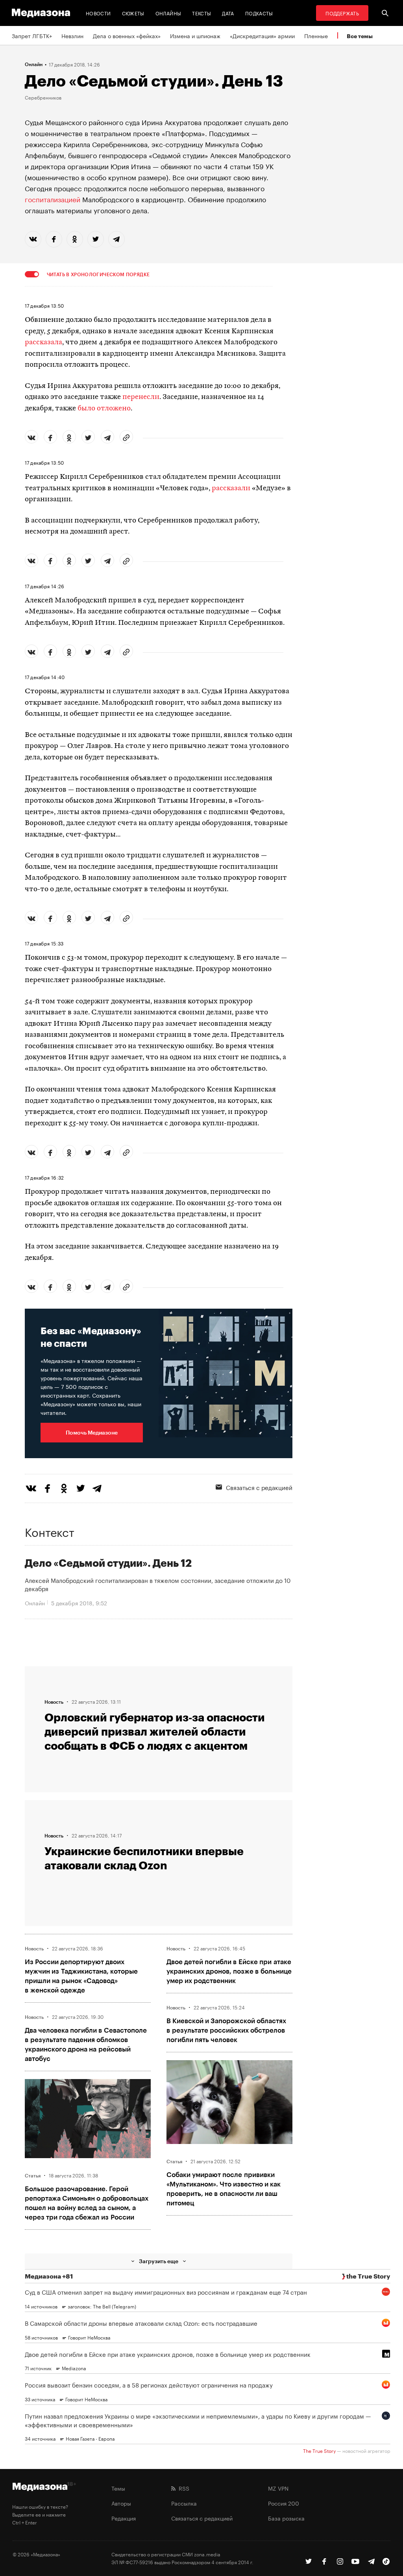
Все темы (360, 36)
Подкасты (259, 13)
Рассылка (184, 2503)
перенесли (141, 397)
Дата (228, 13)
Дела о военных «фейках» (127, 35)
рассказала (43, 343)
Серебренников (43, 97)
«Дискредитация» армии (262, 35)
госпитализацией (53, 199)
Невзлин (72, 35)
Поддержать (342, 13)
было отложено (104, 409)
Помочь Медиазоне (92, 1432)
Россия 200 (284, 2503)
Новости (98, 13)
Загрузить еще (159, 2261)
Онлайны (168, 13)
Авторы (121, 2503)
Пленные (316, 35)
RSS (182, 2488)
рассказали (231, 488)
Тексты (201, 13)
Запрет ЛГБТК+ (32, 35)
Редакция (124, 2518)
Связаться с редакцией (259, 1487)
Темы (118, 2488)
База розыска (286, 2518)
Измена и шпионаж (195, 35)
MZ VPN (278, 2488)
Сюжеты (133, 13)
